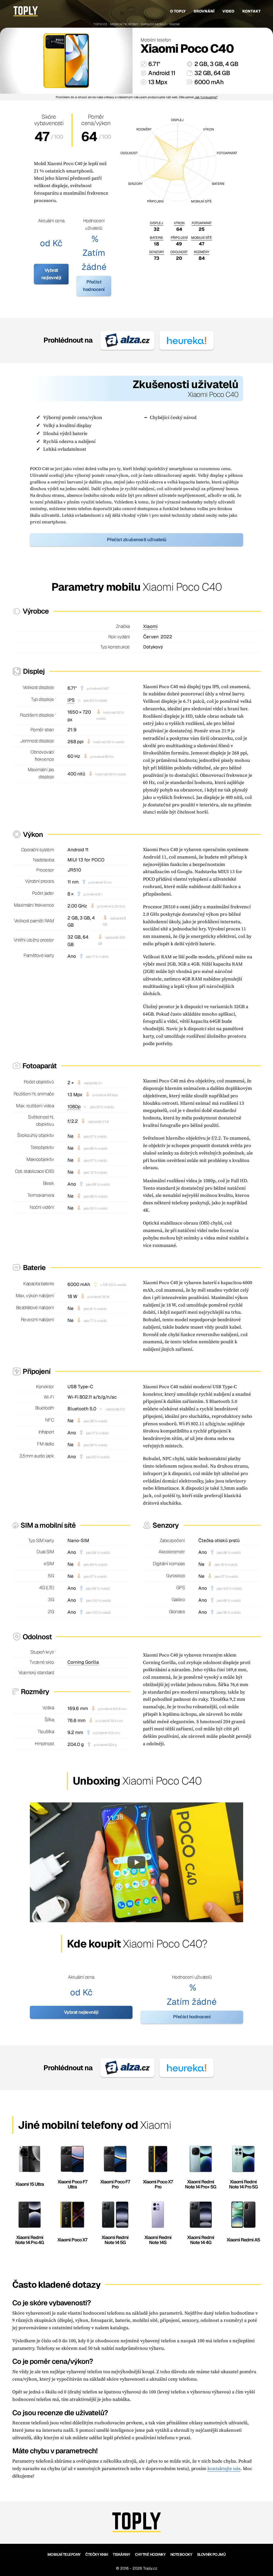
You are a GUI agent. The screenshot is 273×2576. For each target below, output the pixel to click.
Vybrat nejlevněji (51, 274)
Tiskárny (121, 2554)
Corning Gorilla (83, 1662)
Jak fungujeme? (206, 97)
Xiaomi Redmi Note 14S (158, 2240)
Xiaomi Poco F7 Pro (115, 2184)
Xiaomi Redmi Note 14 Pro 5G (243, 2184)
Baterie (156, 238)
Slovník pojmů (211, 2554)
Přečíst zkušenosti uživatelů (137, 540)
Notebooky (181, 2554)
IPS (71, 700)
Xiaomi (174, 24)
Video (228, 11)
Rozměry (202, 252)
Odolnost (179, 252)
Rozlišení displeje (37, 715)
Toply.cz (100, 24)
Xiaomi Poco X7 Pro (158, 2184)
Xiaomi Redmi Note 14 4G (201, 2240)
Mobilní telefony (124, 24)
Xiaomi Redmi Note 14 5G (115, 2240)
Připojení (179, 238)
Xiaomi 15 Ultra (30, 2184)
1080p (74, 1107)
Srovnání (204, 11)
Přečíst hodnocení (94, 286)
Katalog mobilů (154, 24)
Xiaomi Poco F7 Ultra (72, 2184)
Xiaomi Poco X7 (72, 2240)
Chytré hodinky (150, 2554)
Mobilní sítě (202, 238)
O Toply (178, 11)
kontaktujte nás (224, 2468)
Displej (156, 223)
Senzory (156, 252)
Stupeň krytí (42, 1652)
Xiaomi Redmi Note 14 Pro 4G (30, 2240)
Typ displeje (42, 699)
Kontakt (252, 11)
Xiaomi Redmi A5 (243, 2240)
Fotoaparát (202, 223)
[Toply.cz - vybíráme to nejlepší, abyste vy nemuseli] (26, 11)
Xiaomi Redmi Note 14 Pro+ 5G (201, 2184)
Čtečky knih (97, 2554)
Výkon (179, 223)
